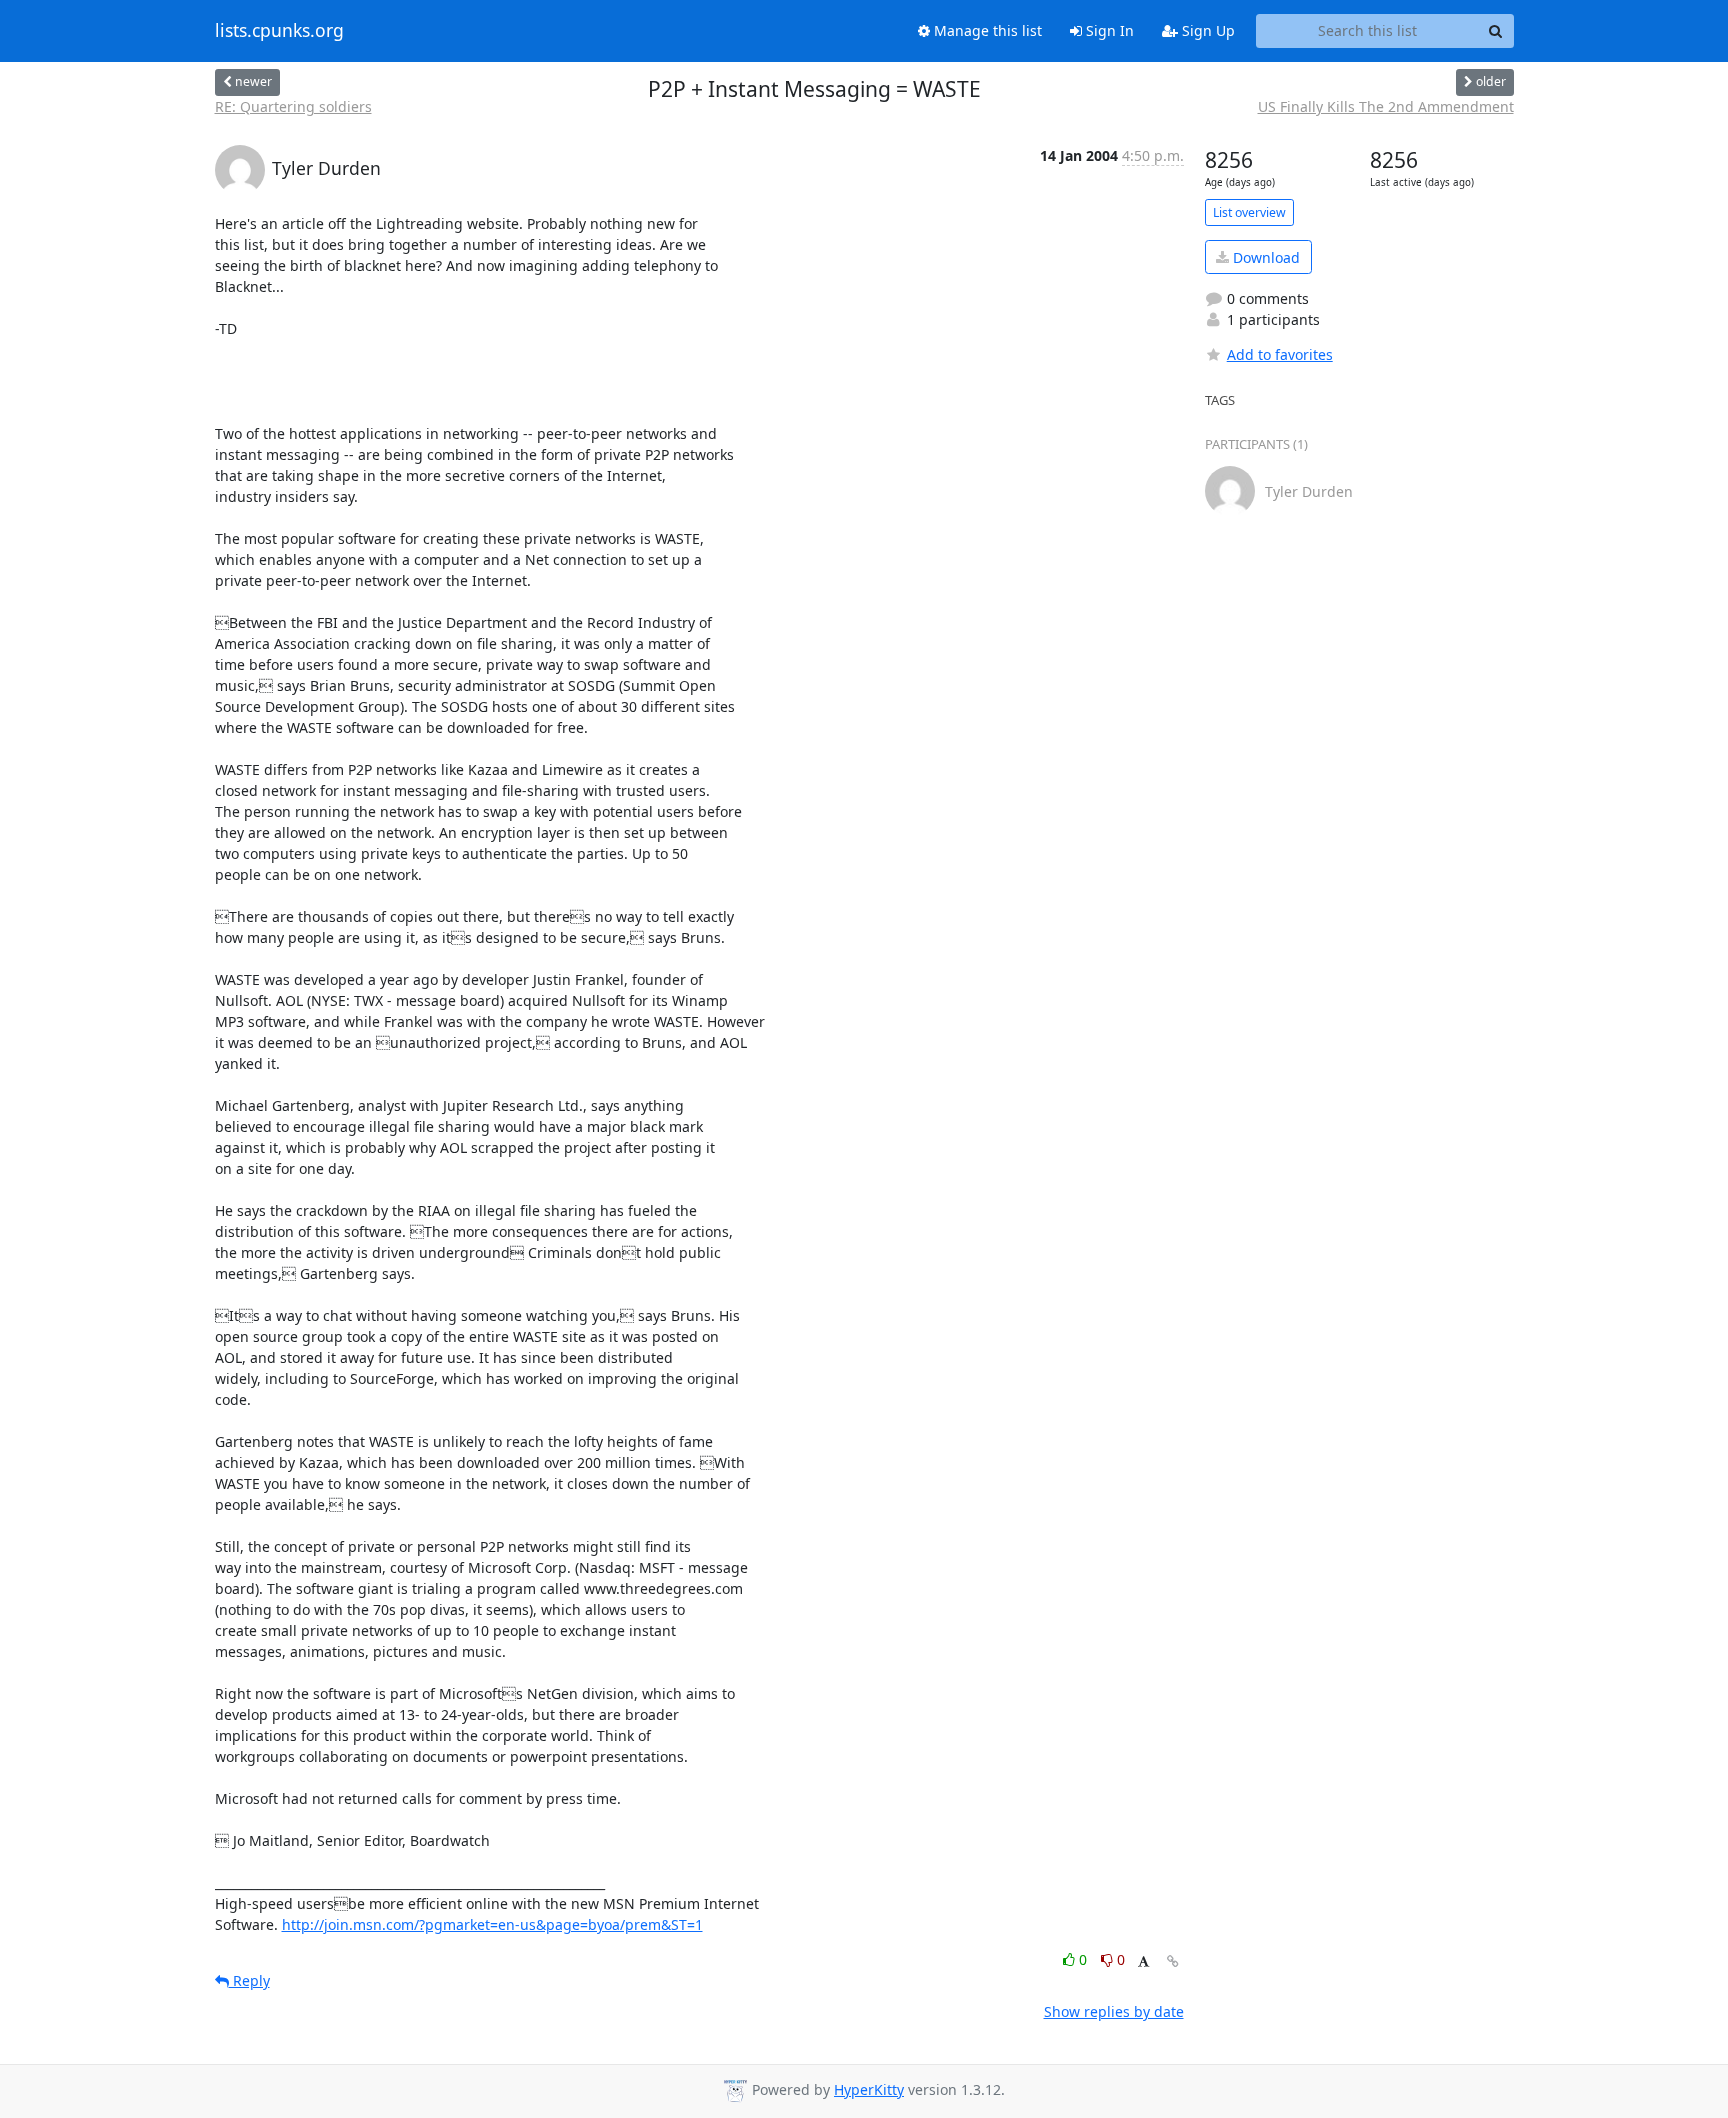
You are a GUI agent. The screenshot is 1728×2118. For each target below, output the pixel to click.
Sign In (1108, 30)
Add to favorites (1280, 354)
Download (1264, 257)
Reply (249, 1980)
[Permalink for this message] (1173, 1961)
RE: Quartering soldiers (293, 106)
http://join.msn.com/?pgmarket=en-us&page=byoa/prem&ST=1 (492, 1924)
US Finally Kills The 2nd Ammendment (1386, 106)
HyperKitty (869, 2089)
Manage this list (986, 30)
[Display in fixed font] (1143, 1962)
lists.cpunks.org (279, 31)
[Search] (1496, 31)
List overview (1249, 212)
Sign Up (1206, 30)
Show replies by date (1114, 2011)
